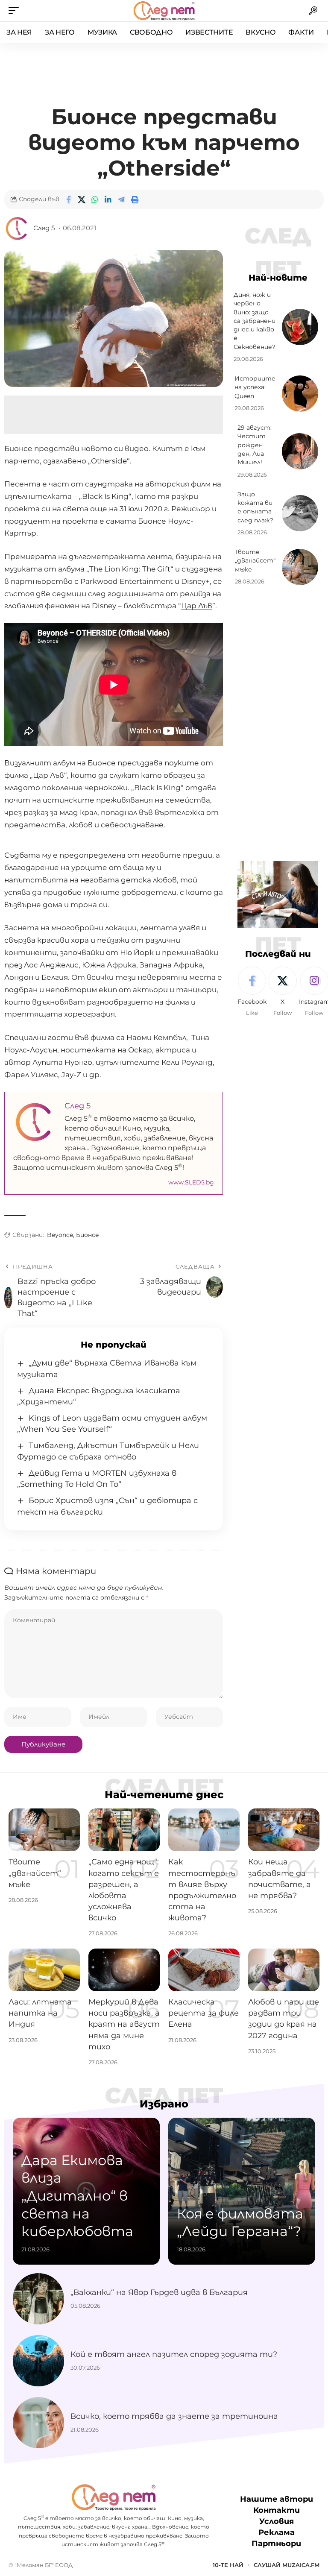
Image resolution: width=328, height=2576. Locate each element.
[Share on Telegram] (121, 199)
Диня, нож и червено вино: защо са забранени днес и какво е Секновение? (255, 321)
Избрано (164, 2104)
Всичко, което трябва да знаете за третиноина (174, 2416)
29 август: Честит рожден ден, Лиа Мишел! (255, 445)
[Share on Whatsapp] (95, 199)
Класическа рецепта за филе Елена (204, 2013)
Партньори (276, 2544)
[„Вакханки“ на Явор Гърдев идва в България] (38, 2299)
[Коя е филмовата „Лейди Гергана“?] (242, 2191)
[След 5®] (164, 11)
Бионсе (88, 1235)
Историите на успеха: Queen (255, 387)
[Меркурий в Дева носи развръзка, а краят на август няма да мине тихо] (124, 1970)
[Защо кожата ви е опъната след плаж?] (300, 513)
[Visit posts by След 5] (17, 229)
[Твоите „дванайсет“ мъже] (300, 567)
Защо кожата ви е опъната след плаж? (255, 507)
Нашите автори (277, 2499)
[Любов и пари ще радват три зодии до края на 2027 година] (284, 1970)
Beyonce (60, 1235)
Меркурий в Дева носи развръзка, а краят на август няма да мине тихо (124, 2024)
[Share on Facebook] (68, 199)
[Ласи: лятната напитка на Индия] (44, 1970)
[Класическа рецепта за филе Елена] (204, 1970)
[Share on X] (82, 199)
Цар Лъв (197, 606)
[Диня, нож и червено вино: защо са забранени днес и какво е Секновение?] (300, 327)
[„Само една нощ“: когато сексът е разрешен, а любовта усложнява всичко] (124, 1830)
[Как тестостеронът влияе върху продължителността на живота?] (204, 1830)
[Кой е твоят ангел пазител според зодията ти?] (38, 2361)
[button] (16, 11)
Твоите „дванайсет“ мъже (255, 561)
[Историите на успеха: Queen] (300, 394)
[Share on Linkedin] (108, 199)
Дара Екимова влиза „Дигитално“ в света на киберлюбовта (77, 2196)
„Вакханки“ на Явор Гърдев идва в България (159, 2292)
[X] (283, 992)
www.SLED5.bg (191, 1182)
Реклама (277, 2532)
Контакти (277, 2510)
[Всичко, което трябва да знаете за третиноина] (38, 2423)
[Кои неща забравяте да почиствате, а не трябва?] (284, 1830)
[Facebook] (252, 992)
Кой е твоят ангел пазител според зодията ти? (174, 2354)
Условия (277, 2521)
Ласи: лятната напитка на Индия (40, 2013)
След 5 (44, 228)
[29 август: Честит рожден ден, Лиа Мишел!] (300, 451)
